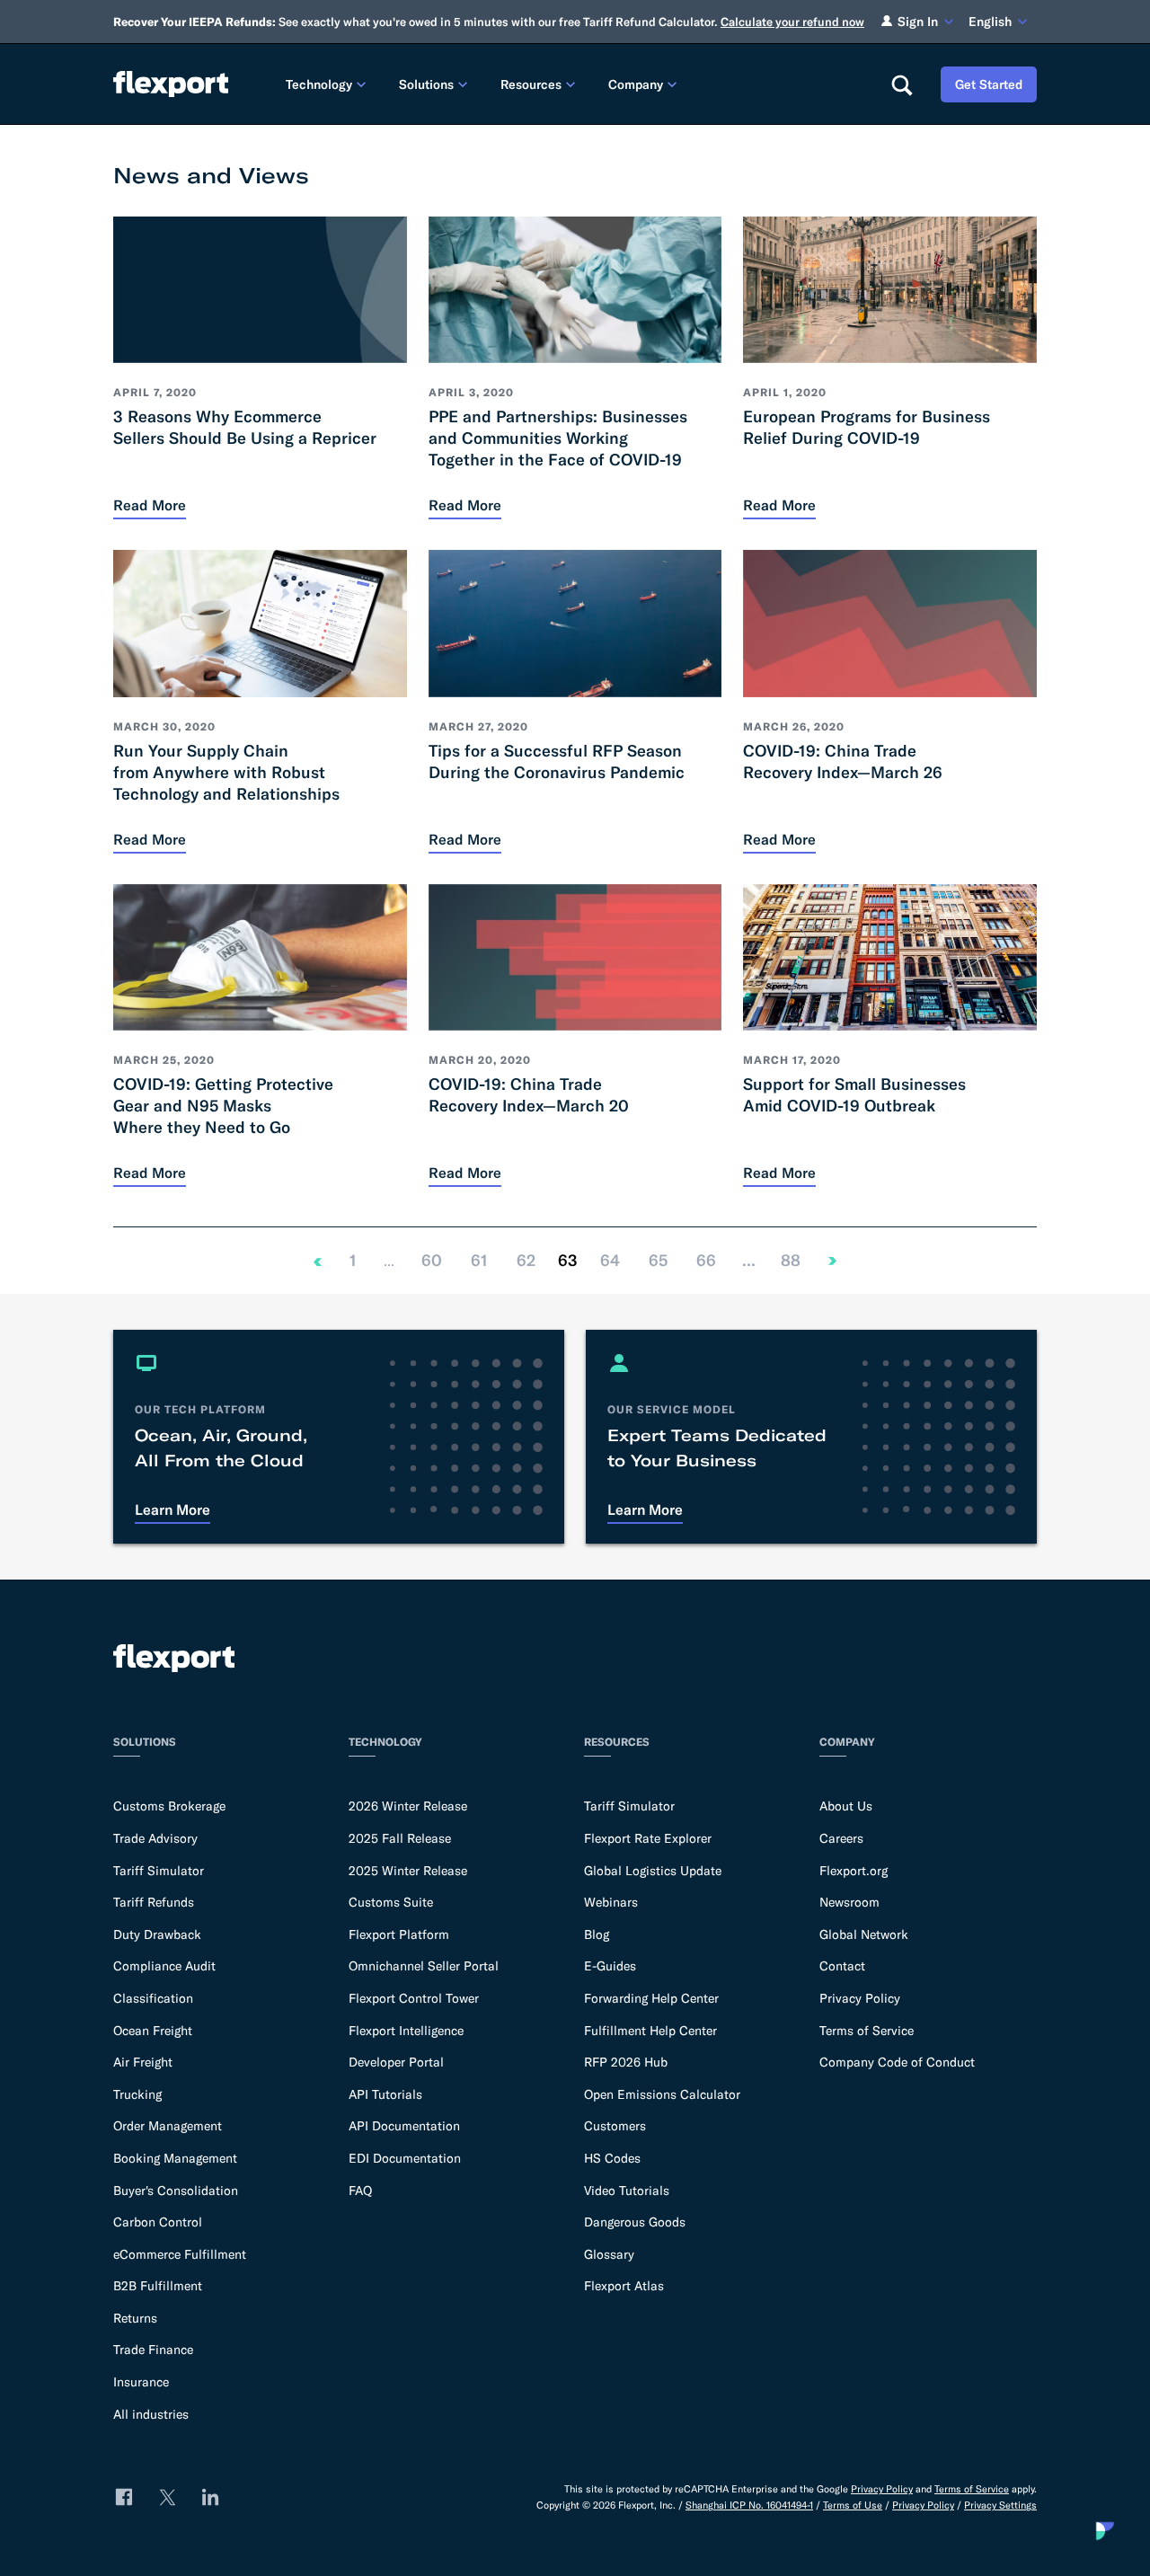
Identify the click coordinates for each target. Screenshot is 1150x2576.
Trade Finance (153, 2350)
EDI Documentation (405, 2158)
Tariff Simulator (159, 1871)
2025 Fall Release (400, 1838)
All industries (151, 2414)
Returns (135, 2318)
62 (526, 1261)
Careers (841, 1838)
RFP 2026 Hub (626, 2062)
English (990, 22)
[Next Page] (833, 1261)
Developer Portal (396, 2062)
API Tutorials (385, 2094)
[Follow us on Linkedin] (210, 2497)
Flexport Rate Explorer (648, 1838)
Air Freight (143, 2062)
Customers (615, 2126)
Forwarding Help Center (651, 1998)
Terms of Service (867, 2031)
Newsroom (849, 1902)
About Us (846, 1806)
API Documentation (404, 2126)
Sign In (918, 22)
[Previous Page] (317, 1261)
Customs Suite (391, 1902)
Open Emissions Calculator (662, 2094)
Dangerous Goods (635, 2222)
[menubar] (574, 84)
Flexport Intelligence (406, 2031)
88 (790, 1261)
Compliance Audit (164, 1966)
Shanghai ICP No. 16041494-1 (749, 2505)
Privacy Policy (860, 1998)
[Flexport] (171, 84)
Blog (597, 1934)
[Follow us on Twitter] (167, 2497)
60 (431, 1261)
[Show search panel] (901, 84)
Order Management (168, 2126)
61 (479, 1261)
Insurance (141, 2382)
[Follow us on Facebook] (124, 2497)
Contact (842, 1966)
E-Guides (610, 1966)
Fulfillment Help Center (650, 2031)
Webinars (611, 1902)
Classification (153, 1998)
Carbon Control (158, 2222)
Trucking (137, 2094)
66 (706, 1261)
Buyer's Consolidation (176, 2191)
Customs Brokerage (169, 1806)
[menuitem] (328, 84)
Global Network (864, 1934)
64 (610, 1261)
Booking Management (175, 2158)
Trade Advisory (155, 1838)
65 (658, 1261)
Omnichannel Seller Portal (424, 1966)
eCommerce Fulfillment (180, 2254)
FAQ (360, 2191)
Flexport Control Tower (414, 1998)
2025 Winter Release (408, 1871)
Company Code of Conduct (897, 2062)
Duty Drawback (157, 1934)
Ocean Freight (153, 2031)
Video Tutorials (627, 2191)
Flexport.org (854, 1871)
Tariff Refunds (154, 1902)
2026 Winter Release (408, 1806)
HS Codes (612, 2158)
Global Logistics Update (653, 1871)
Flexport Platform (399, 1934)
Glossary (609, 2254)
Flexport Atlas (624, 2286)
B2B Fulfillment (158, 2286)
